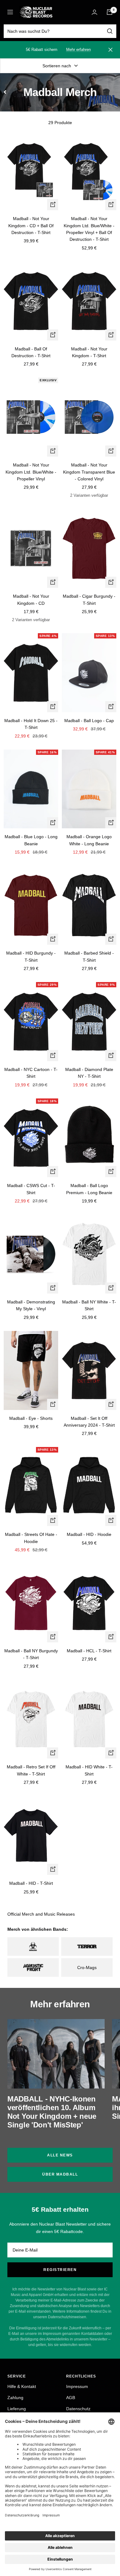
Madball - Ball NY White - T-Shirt (89, 1305)
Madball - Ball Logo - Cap (89, 721)
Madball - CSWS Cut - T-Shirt (31, 1189)
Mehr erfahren (78, 50)
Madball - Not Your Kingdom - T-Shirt (89, 352)
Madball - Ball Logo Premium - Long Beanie (89, 1189)
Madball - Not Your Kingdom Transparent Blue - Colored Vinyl (89, 472)
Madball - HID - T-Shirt (31, 1883)
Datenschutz (78, 2409)
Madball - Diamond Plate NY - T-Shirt (89, 1073)
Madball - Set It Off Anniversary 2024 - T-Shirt (89, 1422)
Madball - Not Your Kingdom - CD (31, 600)
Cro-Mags (87, 1968)
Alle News (60, 2155)
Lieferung (17, 2409)
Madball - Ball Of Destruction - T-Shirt (31, 352)
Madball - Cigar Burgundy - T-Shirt (89, 600)
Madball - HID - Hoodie (89, 1534)
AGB (71, 2398)
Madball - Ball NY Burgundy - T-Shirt (31, 1654)
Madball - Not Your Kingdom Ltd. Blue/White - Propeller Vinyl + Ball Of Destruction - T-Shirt (89, 229)
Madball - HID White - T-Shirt (89, 1770)
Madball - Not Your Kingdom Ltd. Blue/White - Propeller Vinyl (31, 472)
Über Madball (60, 2174)
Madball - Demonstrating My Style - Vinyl (31, 1305)
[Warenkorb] (110, 12)
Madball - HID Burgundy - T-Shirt (31, 956)
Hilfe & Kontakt (22, 2386)
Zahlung (15, 2398)
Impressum (77, 2386)
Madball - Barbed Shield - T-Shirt (89, 956)
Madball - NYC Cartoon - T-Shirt (31, 1073)
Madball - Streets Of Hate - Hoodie (31, 1538)
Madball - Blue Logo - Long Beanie (31, 840)
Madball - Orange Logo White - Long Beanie (89, 840)
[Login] (94, 12)
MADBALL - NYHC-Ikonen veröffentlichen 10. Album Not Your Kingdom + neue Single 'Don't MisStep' (52, 2112)
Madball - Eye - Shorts (31, 1418)
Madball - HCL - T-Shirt (89, 1651)
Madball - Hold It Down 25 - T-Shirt (31, 724)
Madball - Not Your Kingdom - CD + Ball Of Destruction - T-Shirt (31, 226)
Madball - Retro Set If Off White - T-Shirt (31, 1770)
